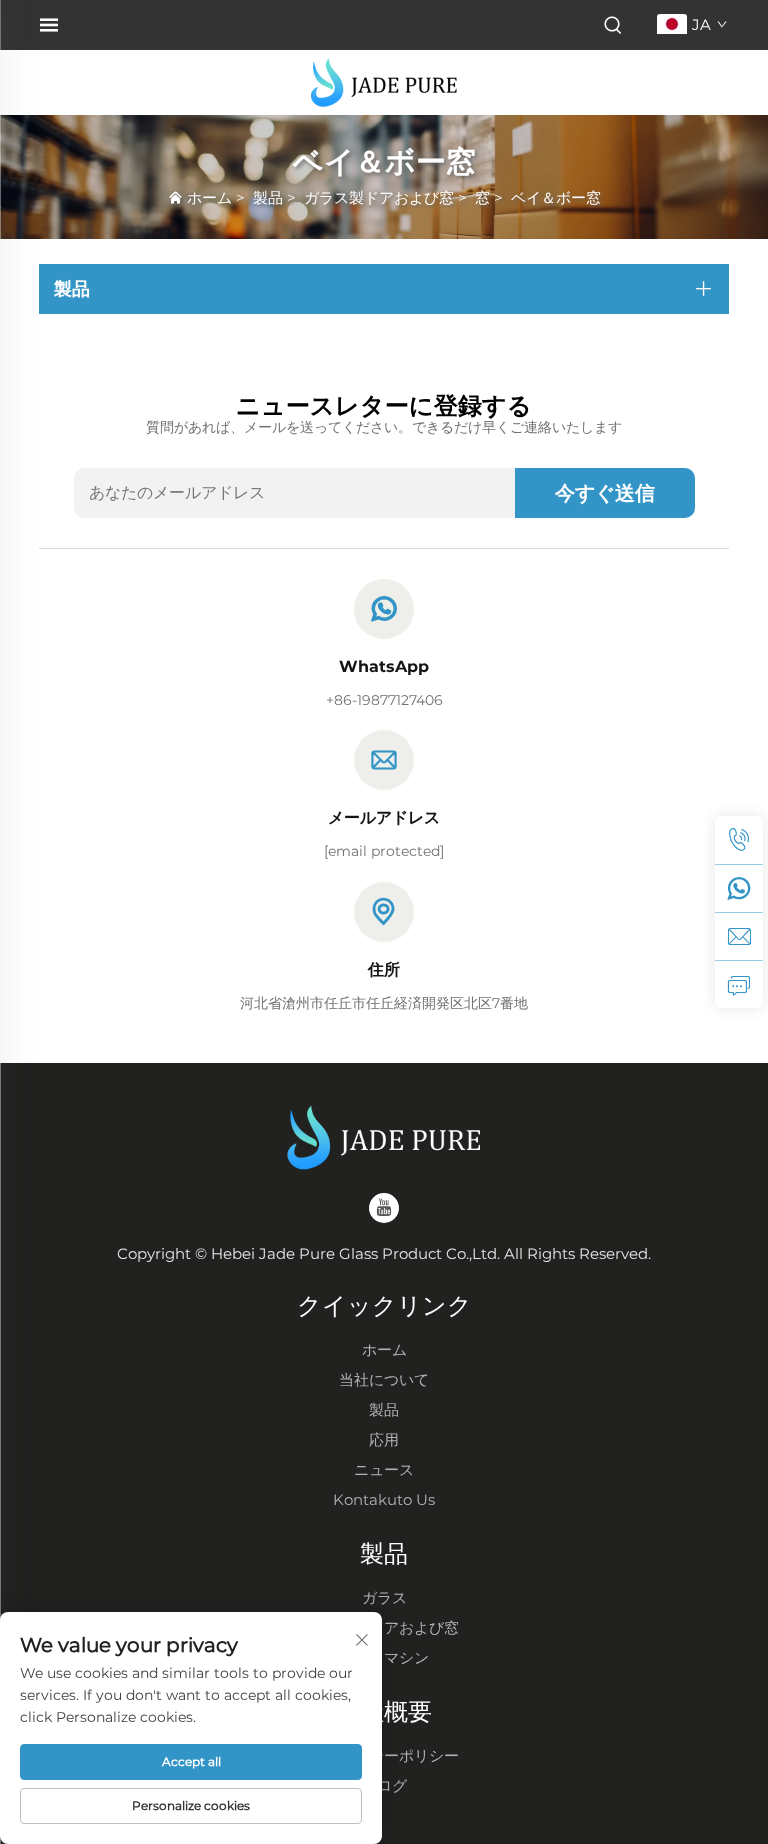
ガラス (384, 1597)
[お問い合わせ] (739, 984)
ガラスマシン (384, 1657)
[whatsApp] (739, 888)
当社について (384, 1379)
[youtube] (384, 1208)
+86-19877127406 (384, 700)
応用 (384, 1439)
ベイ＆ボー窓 (556, 197)
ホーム (209, 197)
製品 (268, 197)
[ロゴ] (384, 81)
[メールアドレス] (739, 936)
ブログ (384, 1785)
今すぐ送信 (605, 493)
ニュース (384, 1469)
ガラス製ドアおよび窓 (379, 197)
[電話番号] (739, 840)
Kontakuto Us (384, 1499)
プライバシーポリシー (384, 1755)
